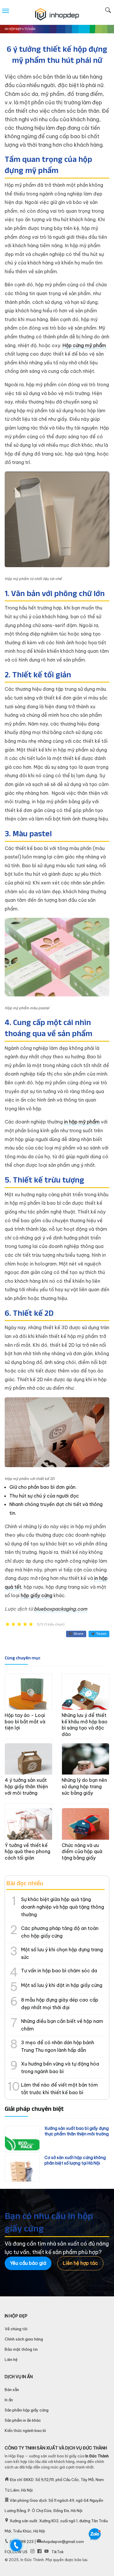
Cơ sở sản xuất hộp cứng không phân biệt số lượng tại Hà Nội (75, 2160)
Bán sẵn (12, 2390)
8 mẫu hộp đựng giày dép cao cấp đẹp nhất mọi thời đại (60, 2004)
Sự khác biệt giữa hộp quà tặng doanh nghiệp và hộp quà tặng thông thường (63, 1907)
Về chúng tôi (16, 2329)
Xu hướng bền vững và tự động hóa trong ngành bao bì (60, 2068)
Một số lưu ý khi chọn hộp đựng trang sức (62, 1953)
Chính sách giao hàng (24, 2339)
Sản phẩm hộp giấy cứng (27, 2410)
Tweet (101, 1634)
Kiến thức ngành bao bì (25, 2430)
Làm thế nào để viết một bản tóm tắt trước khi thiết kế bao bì (59, 2089)
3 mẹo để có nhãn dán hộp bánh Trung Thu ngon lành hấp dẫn (58, 2046)
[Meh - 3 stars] (19, 1624)
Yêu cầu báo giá (28, 2263)
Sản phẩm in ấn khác (23, 2420)
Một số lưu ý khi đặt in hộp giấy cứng (62, 1985)
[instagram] (32, 2552)
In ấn (9, 2400)
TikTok (58, 2552)
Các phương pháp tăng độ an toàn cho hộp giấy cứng (60, 1932)
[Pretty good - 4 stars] (25, 1624)
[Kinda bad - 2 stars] (13, 1624)
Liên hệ (11, 2359)
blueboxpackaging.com (61, 1609)
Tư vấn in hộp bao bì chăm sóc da (59, 1971)
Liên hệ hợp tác (80, 2263)
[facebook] (39, 2552)
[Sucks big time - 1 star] (8, 1624)
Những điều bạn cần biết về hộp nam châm (62, 2025)
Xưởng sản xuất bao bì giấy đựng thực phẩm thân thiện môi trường (77, 2131)
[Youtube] (46, 2552)
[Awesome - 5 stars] (31, 1624)
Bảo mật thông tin (21, 2349)
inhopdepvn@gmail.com (62, 2542)
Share (78, 1634)
